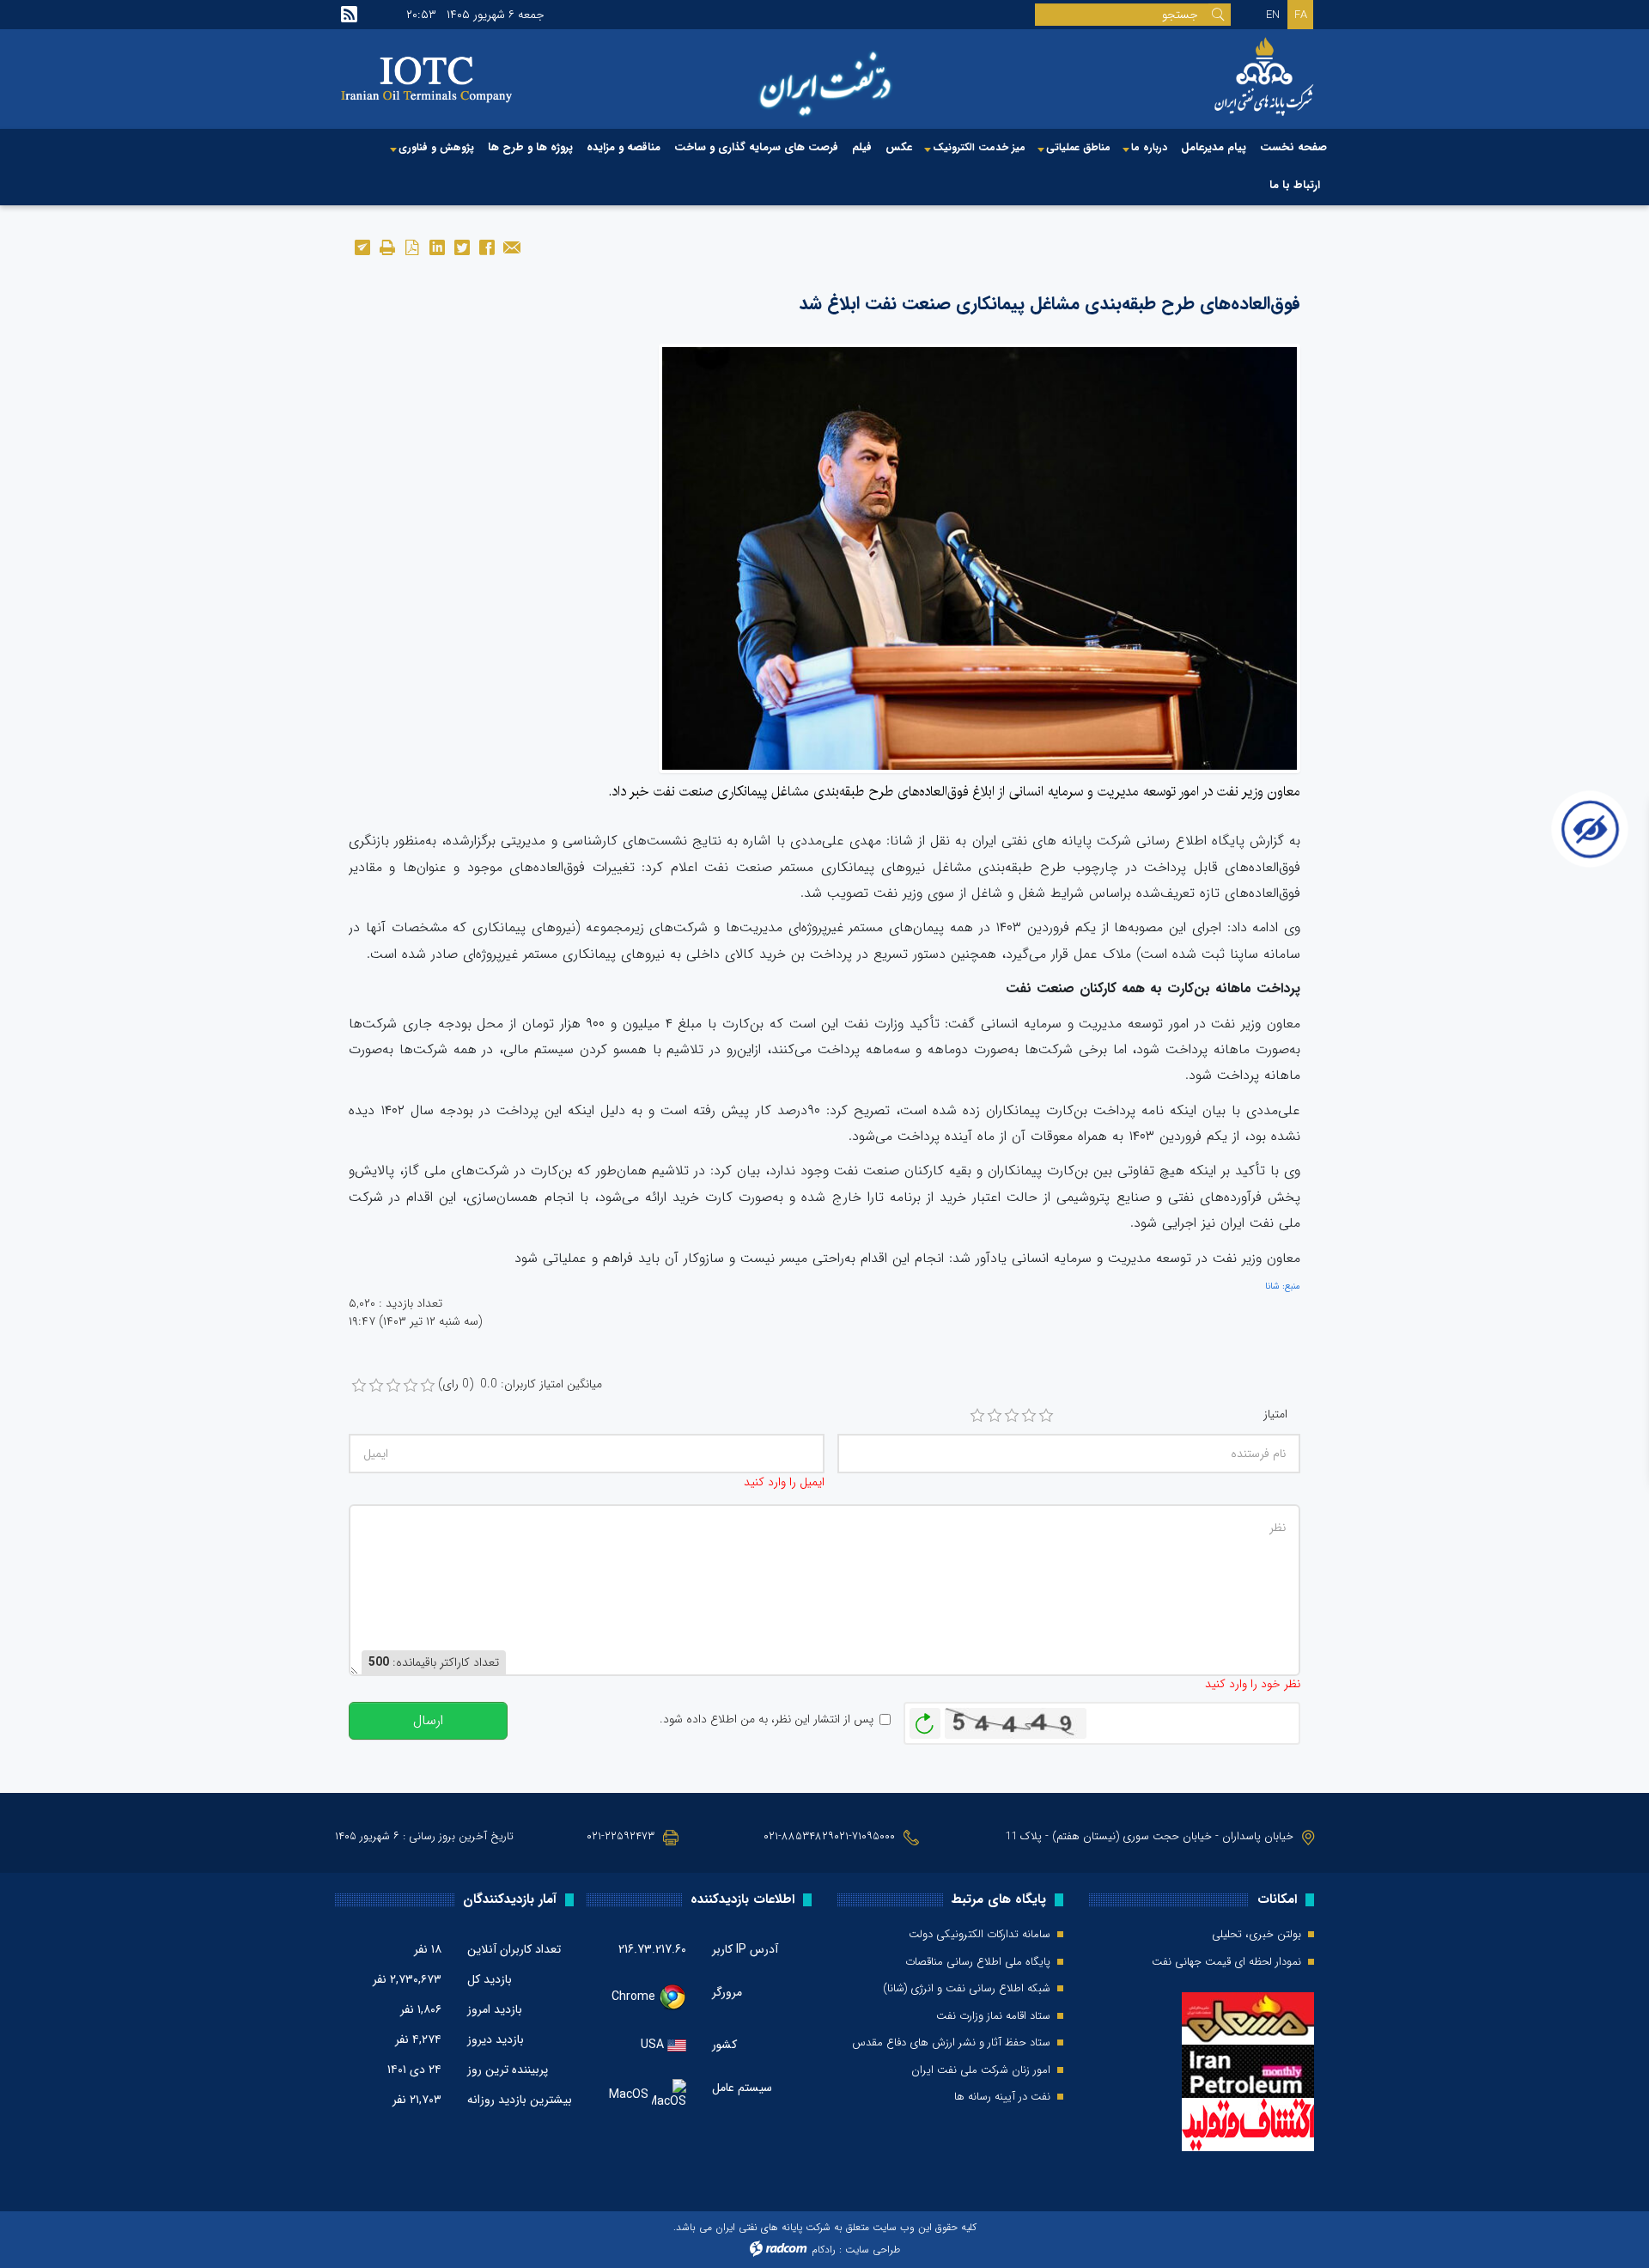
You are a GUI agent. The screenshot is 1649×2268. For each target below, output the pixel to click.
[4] (1029, 1416)
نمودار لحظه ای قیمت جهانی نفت (1226, 1962)
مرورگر (727, 1992)
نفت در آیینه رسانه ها (1002, 2097)
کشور (724, 2045)
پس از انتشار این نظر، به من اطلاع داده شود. (767, 1719)
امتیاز (1275, 1414)
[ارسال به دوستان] (511, 246)
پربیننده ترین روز (508, 2070)
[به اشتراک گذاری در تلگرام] (362, 246)
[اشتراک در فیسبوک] (487, 246)
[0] (359, 1386)
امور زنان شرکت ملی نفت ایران (981, 2070)
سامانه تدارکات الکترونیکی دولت (980, 1935)
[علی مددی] (980, 558)
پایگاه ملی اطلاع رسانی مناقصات (978, 1962)
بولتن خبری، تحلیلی (1257, 1935)
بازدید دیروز (496, 2039)
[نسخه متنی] (387, 246)
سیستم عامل (742, 2088)
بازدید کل (490, 1979)
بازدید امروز (495, 2009)
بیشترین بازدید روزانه (520, 2100)
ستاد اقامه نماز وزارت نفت (993, 2016)
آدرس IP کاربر (745, 1949)
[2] (995, 1416)
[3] (1012, 1416)
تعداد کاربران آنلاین (514, 1949)
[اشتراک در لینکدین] (437, 246)
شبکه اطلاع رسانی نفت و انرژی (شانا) (967, 1989)
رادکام (824, 2250)
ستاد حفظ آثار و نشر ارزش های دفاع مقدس (951, 2043)
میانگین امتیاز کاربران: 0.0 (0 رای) (520, 1384)
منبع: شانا (1283, 1286)
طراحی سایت (873, 2250)
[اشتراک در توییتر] (462, 246)
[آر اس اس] (349, 15)
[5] (1046, 1416)
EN (1273, 15)
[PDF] (412, 246)
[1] (977, 1416)
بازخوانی (925, 1719)
